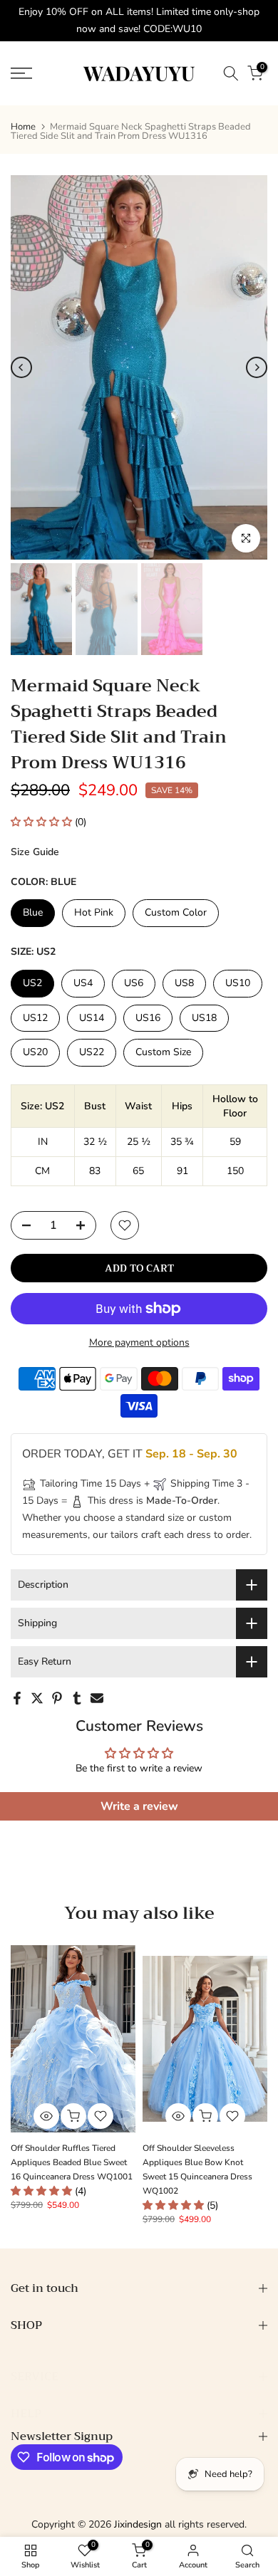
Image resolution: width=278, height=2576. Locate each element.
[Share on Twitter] (37, 1698)
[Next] (257, 367)
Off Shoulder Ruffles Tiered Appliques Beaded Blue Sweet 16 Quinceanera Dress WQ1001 (72, 2162)
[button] (43, 822)
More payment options (139, 1342)
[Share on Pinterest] (57, 1698)
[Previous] (21, 367)
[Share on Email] (97, 1698)
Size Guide (35, 852)
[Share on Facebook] (17, 1698)
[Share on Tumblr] (77, 1698)
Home (23, 127)
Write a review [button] (139, 1806)
